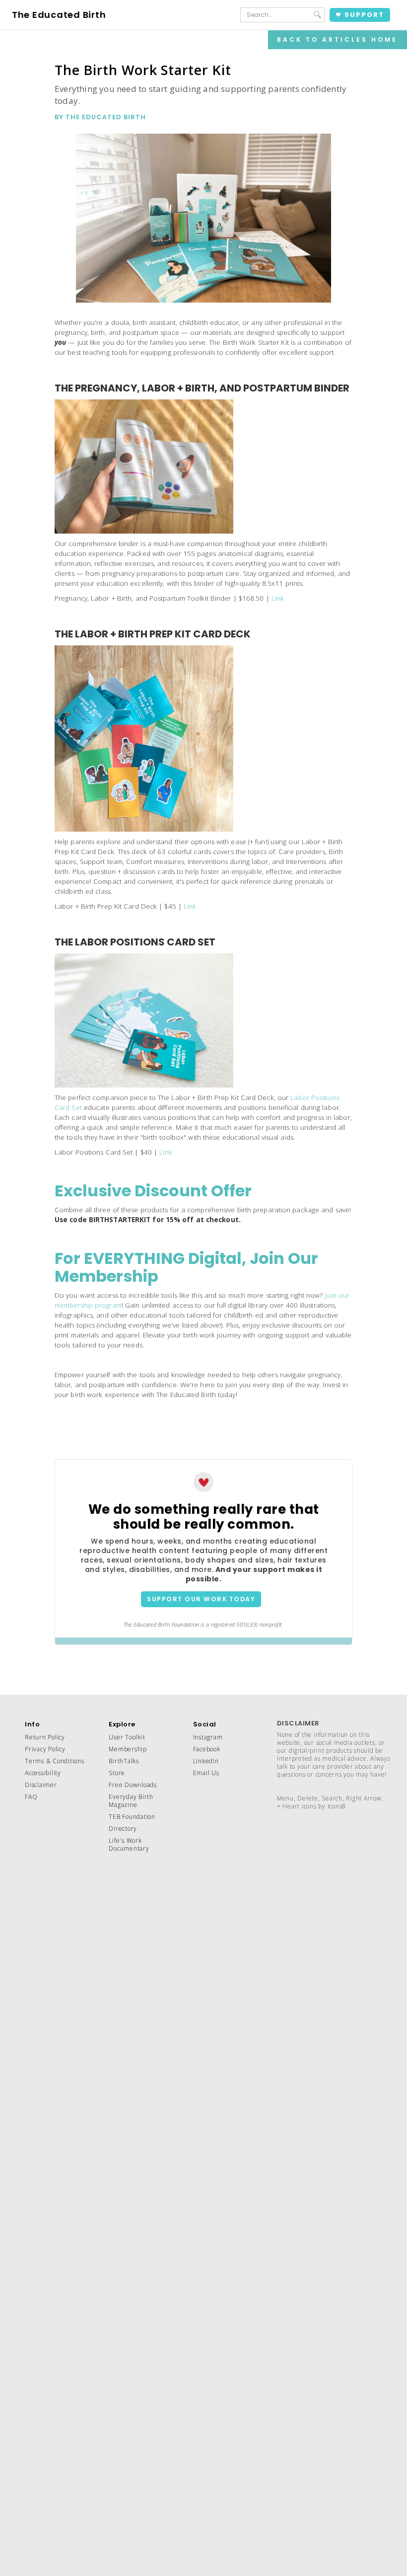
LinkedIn (206, 1761)
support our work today (201, 1599)
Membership (128, 1749)
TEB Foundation (132, 1817)
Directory (123, 1829)
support (364, 15)
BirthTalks (124, 1761)
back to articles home (337, 39)
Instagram (208, 1737)
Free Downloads (133, 1785)
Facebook (207, 1749)
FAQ (31, 1797)
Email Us (206, 1773)
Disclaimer (41, 1785)
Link (278, 598)
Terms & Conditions (55, 1761)
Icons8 (337, 1806)
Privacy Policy (45, 1749)
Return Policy (45, 1737)
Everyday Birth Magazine (131, 1801)
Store (117, 1773)
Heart (291, 1806)
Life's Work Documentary (129, 1844)
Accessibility (43, 1773)
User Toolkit (127, 1737)
